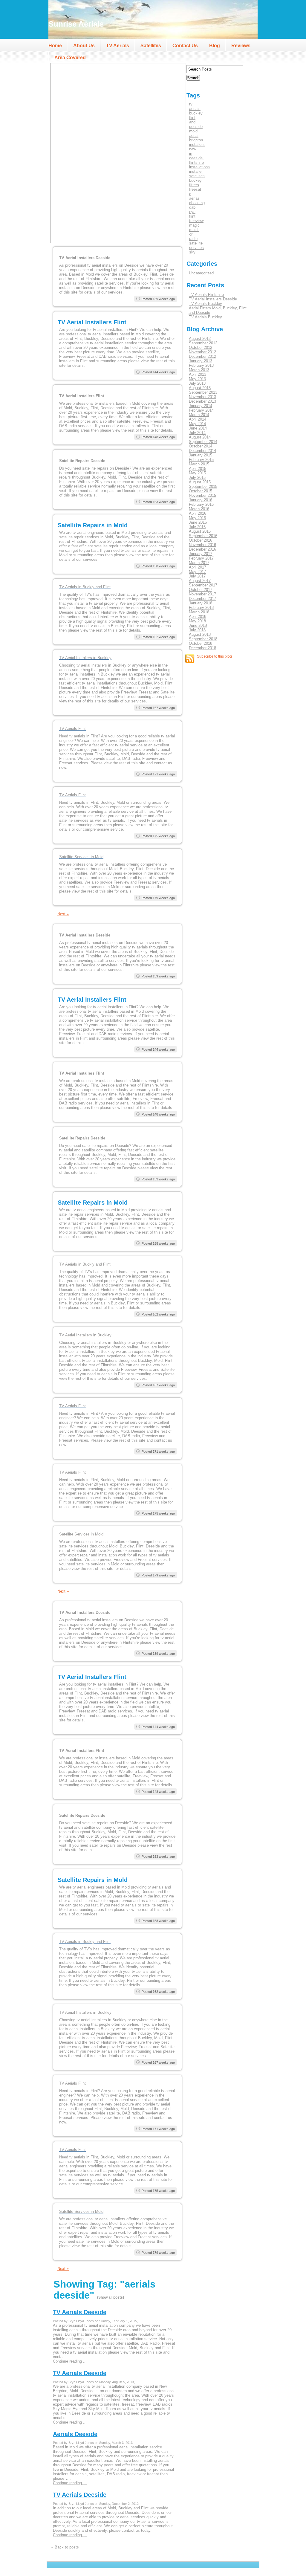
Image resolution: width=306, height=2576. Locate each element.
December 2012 (202, 356)
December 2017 (202, 599)
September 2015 (203, 486)
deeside (196, 127)
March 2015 (199, 464)
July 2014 (197, 433)
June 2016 (198, 522)
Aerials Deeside (75, 2434)
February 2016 (201, 504)
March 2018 (199, 612)
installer (196, 171)
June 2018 (198, 625)
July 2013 (197, 383)
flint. (193, 216)
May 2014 (197, 424)
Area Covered (70, 58)
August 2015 (200, 482)
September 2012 (203, 343)
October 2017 (201, 590)
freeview (196, 221)
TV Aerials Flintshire (206, 295)
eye (192, 212)
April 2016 (198, 513)
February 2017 (201, 558)
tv (191, 104)
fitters (194, 185)
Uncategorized (201, 273)
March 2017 (199, 563)
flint (192, 118)
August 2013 (200, 388)
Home (55, 46)
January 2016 (201, 500)
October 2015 (201, 491)
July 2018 (197, 630)
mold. (194, 230)
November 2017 (202, 594)
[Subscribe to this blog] (190, 658)
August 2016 (200, 531)
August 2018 (200, 634)
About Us (84, 46)
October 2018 (201, 643)
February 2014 (201, 410)
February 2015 (201, 460)
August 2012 (200, 339)
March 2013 (199, 370)
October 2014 (201, 446)
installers (197, 145)
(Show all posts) (111, 2297)
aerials (195, 109)
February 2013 (201, 365)
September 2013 (203, 392)
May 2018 (197, 621)
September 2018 (203, 639)
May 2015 (197, 473)
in (191, 153)
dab (192, 207)
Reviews (241, 46)
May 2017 (197, 572)
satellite (196, 243)
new (193, 149)
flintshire (196, 162)
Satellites (151, 46)
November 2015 (202, 495)
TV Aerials (118, 46)
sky (192, 252)
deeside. (196, 158)
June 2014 (198, 428)
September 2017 (203, 585)
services (196, 248)
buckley (196, 113)
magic (194, 225)
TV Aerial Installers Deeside (213, 299)
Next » (63, 914)
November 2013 (202, 397)
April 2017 (198, 567)
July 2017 (197, 576)
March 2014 (199, 415)
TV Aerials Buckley (205, 304)
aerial (194, 136)
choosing (197, 203)
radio (193, 239)
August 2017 (200, 581)
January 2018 (201, 603)
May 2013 (197, 379)
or (191, 234)
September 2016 (203, 536)
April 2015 (198, 469)
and (192, 122)
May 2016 (197, 518)
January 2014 (201, 406)
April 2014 (198, 419)
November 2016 (202, 545)
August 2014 (200, 437)
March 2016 (199, 509)
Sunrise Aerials (76, 24)
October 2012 (201, 347)
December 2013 (202, 401)
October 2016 (201, 540)
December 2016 (202, 549)
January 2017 (201, 554)
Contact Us (185, 46)
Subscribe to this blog (214, 656)
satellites (197, 176)
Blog (215, 46)
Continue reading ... (70, 2361)
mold (193, 131)
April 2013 (198, 374)
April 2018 (198, 617)
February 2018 (201, 608)
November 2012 (202, 352)
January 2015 (201, 455)
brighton (196, 140)
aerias (194, 198)
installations (199, 167)
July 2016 (197, 527)
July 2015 (197, 478)
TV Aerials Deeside (80, 2312)
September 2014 (203, 442)
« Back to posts (65, 2547)
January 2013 (201, 361)
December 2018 (202, 648)
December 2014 (202, 451)
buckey (195, 180)
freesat (195, 189)
